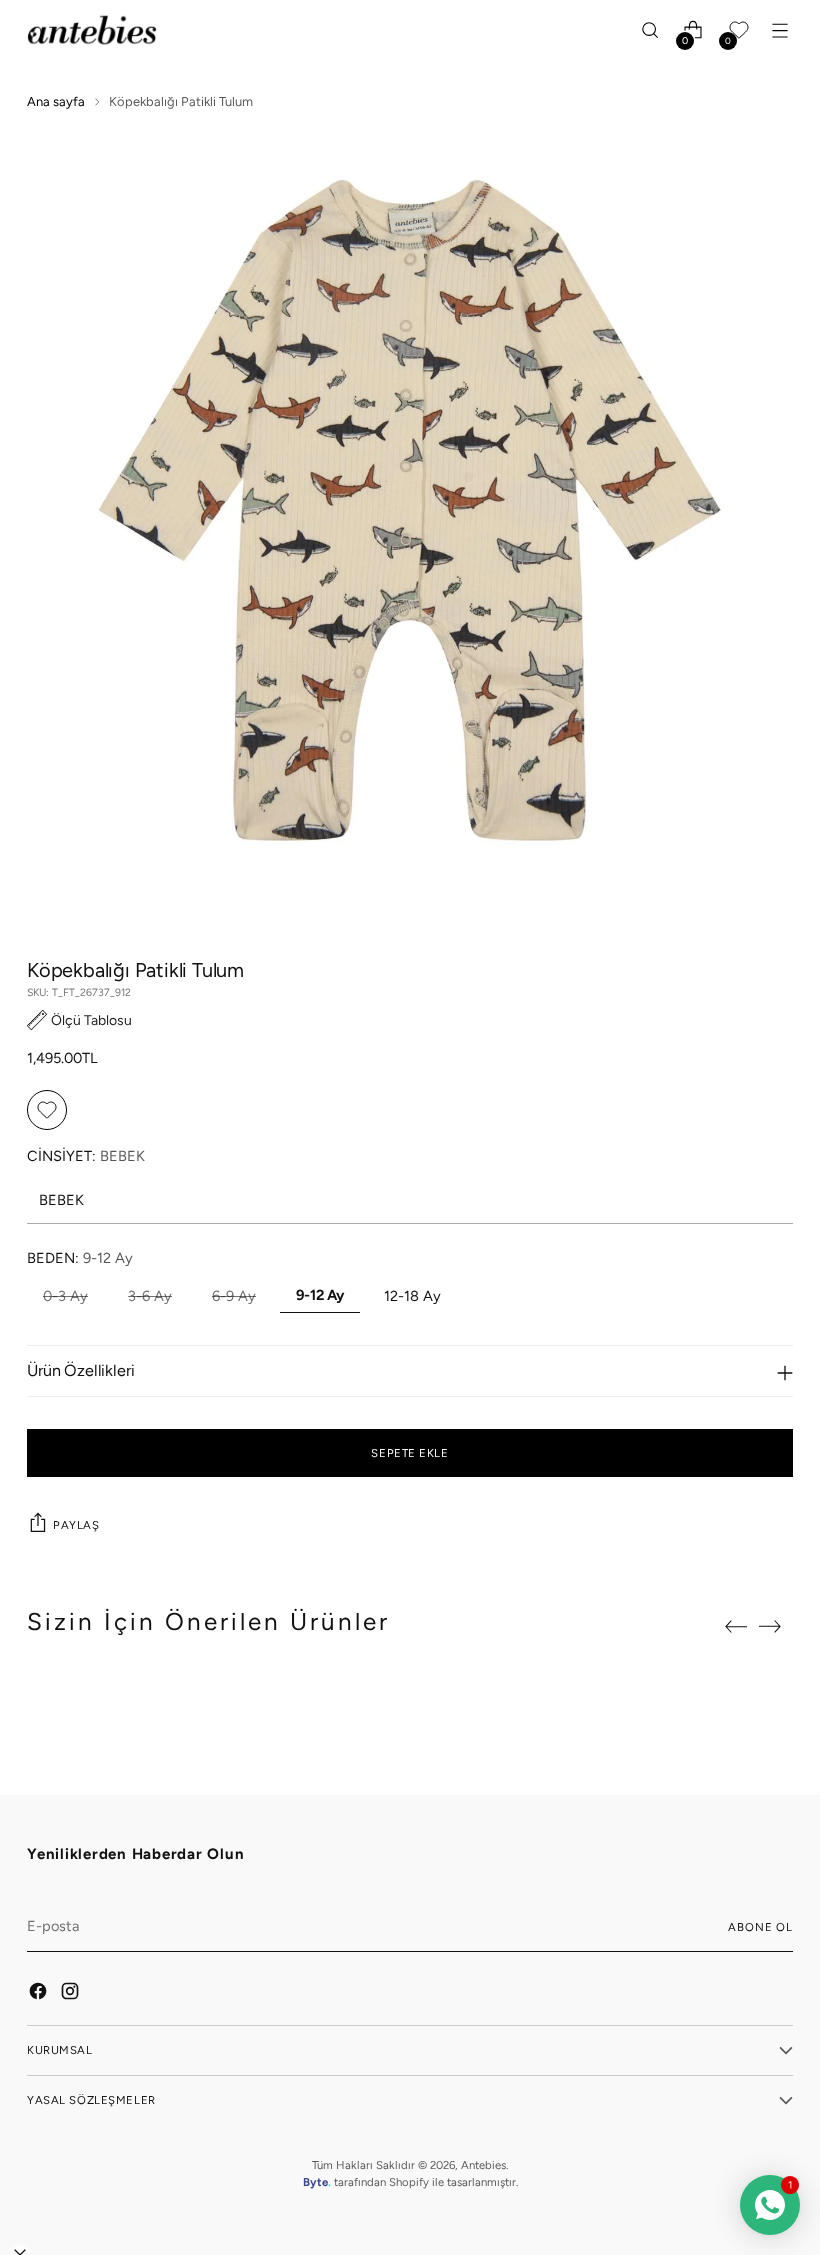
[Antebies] (92, 30)
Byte (315, 2182)
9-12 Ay (320, 1295)
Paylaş (76, 1525)
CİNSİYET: (86, 1156)
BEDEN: (80, 1258)
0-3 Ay (65, 1296)
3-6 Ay (150, 1296)
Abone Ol (760, 1927)
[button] (79, 1020)
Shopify (409, 2182)
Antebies (483, 2165)
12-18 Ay (412, 1296)
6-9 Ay (234, 1296)
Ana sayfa (56, 101)
